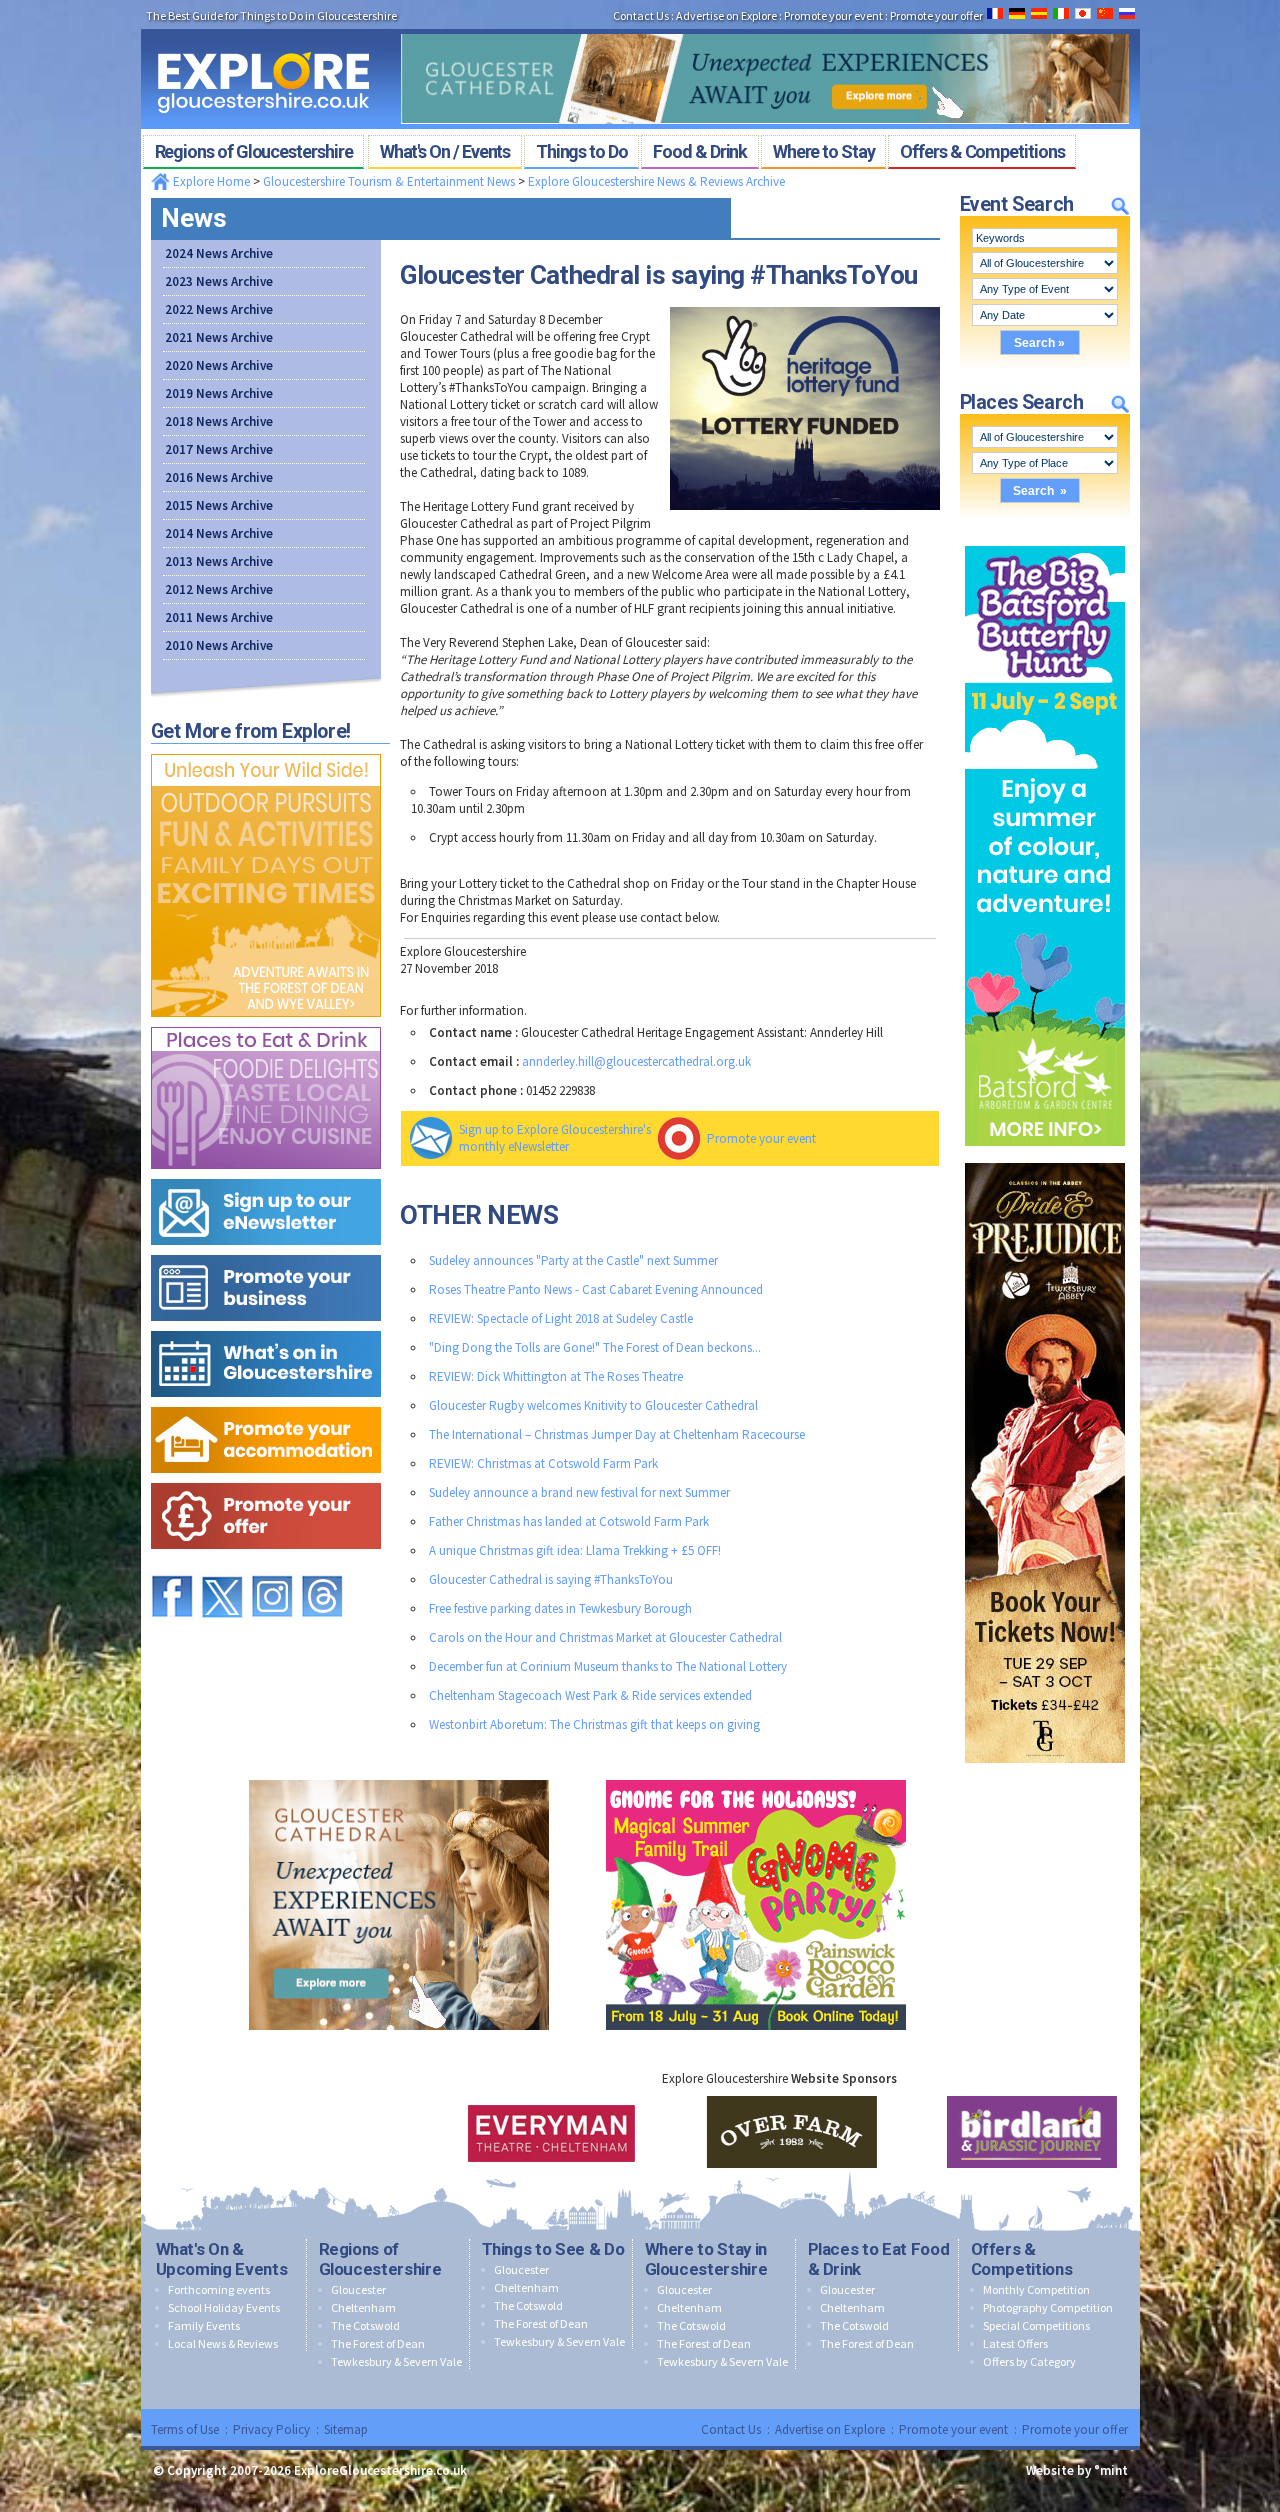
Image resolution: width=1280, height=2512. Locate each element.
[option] (540, 2132)
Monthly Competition (1036, 2289)
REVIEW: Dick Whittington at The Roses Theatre (556, 1376)
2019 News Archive (219, 393)
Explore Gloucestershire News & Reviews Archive (656, 181)
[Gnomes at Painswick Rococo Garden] (756, 1775)
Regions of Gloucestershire (380, 2259)
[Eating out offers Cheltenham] (266, 1478)
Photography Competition (1048, 2307)
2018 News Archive (219, 421)
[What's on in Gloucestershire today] (266, 1326)
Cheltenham (363, 2307)
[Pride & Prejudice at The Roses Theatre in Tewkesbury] (1045, 1158)
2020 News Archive (219, 365)
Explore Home (210, 181)
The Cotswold (365, 2325)
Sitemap (346, 2429)
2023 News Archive (219, 281)
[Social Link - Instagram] (272, 1566)
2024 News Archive (219, 253)
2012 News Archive (219, 589)
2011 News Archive (219, 617)
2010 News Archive (219, 645)
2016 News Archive (219, 477)
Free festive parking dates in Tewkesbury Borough (560, 1608)
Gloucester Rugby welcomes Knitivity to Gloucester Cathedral (593, 1405)
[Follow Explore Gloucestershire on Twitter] (222, 1566)
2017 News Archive (219, 449)
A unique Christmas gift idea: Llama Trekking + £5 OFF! (575, 1550)
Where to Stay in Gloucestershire (706, 2259)
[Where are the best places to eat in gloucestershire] (266, 1022)
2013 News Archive (219, 561)
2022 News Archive (219, 309)
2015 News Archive (219, 505)
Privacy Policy (271, 2429)
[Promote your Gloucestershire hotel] (266, 1402)
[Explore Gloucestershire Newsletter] (266, 1174)
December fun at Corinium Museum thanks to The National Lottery (608, 1666)
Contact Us (731, 2429)
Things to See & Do (553, 2249)
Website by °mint (1077, 2470)
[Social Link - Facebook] (172, 1566)
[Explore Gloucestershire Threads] (322, 1566)
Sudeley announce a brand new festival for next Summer (579, 1492)
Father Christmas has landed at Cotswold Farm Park (569, 1521)
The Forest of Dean (378, 2343)
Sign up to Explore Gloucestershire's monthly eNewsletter (555, 1138)
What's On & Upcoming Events (222, 2259)
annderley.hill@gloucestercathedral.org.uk (636, 1061)
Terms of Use (185, 2429)
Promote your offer (1075, 2429)
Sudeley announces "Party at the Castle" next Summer (573, 1260)
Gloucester (358, 2289)
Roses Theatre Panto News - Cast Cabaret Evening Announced (596, 1289)
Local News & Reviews (223, 2343)
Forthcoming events (219, 2289)
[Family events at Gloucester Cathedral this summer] (765, 28)
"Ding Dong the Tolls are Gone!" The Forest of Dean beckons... (595, 1347)
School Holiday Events (224, 2307)
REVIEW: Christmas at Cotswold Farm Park (543, 1463)
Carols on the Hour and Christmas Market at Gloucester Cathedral (605, 1637)
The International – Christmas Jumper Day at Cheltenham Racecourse (617, 1434)
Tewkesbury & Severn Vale (396, 2361)
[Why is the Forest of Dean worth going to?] (266, 749)
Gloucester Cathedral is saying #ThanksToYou (551, 1579)
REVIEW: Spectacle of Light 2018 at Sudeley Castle (561, 1318)
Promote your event (761, 1138)
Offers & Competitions (1022, 2259)
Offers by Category (1029, 2361)
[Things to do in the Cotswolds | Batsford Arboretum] (1045, 541)
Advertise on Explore (830, 2429)
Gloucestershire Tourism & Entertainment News (389, 181)
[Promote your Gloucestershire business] (266, 1250)
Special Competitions (1036, 2325)
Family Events (204, 2325)
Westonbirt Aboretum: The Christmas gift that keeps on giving (594, 1724)
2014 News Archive (219, 533)
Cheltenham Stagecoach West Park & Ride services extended (590, 1695)
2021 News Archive (219, 337)
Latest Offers (1015, 2343)
